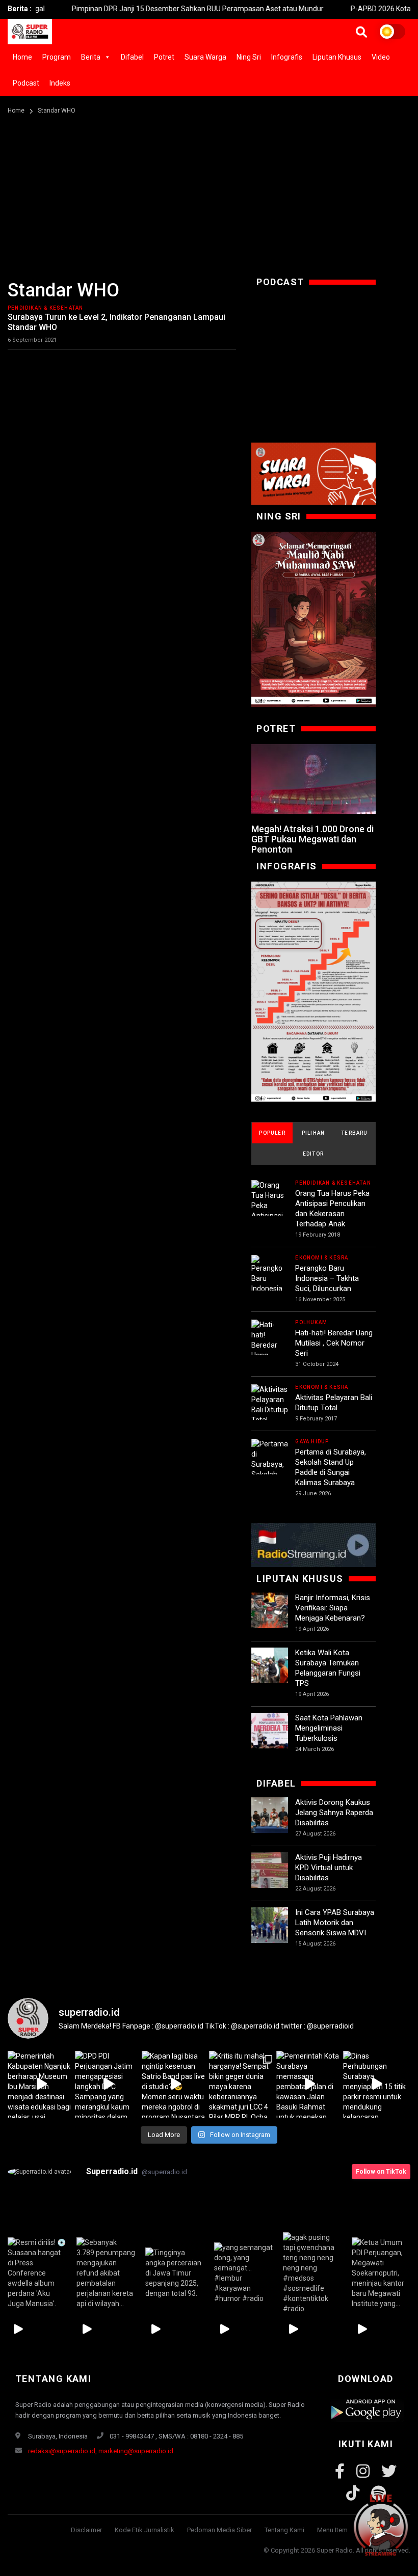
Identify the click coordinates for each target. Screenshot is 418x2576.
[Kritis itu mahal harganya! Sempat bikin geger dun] (243, 2085)
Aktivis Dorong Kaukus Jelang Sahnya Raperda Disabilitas (334, 1813)
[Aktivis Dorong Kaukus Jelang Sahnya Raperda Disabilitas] (270, 1816)
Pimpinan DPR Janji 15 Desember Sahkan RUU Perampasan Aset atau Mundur (156, 9)
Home (22, 57)
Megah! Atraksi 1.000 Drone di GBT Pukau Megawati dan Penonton (312, 839)
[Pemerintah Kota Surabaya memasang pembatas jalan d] (310, 2085)
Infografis (287, 57)
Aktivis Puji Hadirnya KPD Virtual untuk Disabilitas (329, 1868)
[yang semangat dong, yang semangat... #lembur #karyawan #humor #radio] (243, 2273)
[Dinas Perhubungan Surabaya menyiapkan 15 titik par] (377, 2085)
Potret (164, 57)
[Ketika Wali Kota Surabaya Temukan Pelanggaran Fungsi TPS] (270, 1666)
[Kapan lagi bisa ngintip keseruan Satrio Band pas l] (175, 2085)
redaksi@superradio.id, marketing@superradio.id (101, 2451)
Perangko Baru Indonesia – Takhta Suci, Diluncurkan (327, 1278)
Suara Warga (205, 57)
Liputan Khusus (337, 57)
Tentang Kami (284, 2530)
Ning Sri (249, 57)
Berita (91, 57)
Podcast (26, 83)
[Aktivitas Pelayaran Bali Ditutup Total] (270, 1405)
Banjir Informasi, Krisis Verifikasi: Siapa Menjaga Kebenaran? (333, 1608)
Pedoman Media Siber (219, 2530)
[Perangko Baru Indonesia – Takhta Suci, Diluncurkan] (270, 1290)
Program (57, 57)
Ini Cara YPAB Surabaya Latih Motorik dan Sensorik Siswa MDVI (335, 1923)
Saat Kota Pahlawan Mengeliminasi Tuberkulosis (329, 1728)
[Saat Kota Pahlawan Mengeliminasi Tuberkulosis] (270, 1731)
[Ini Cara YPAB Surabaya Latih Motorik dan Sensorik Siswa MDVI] (270, 1926)
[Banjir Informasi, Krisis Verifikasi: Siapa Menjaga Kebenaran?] (270, 1611)
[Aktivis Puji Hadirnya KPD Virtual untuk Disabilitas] (270, 1871)
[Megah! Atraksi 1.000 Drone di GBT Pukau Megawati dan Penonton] (313, 779)
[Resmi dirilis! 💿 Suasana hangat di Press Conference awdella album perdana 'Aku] (37, 2273)
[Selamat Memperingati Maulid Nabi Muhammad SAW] (313, 619)
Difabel (132, 57)
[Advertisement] (209, 193)
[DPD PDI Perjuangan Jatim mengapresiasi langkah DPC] (109, 2085)
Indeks (60, 83)
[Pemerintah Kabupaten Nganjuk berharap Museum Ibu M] (41, 2085)
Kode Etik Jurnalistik (145, 2530)
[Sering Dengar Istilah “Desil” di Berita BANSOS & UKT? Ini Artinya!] (313, 992)
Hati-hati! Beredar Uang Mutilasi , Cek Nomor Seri (334, 1343)
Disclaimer (86, 2530)
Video (381, 57)
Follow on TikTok (381, 2172)
